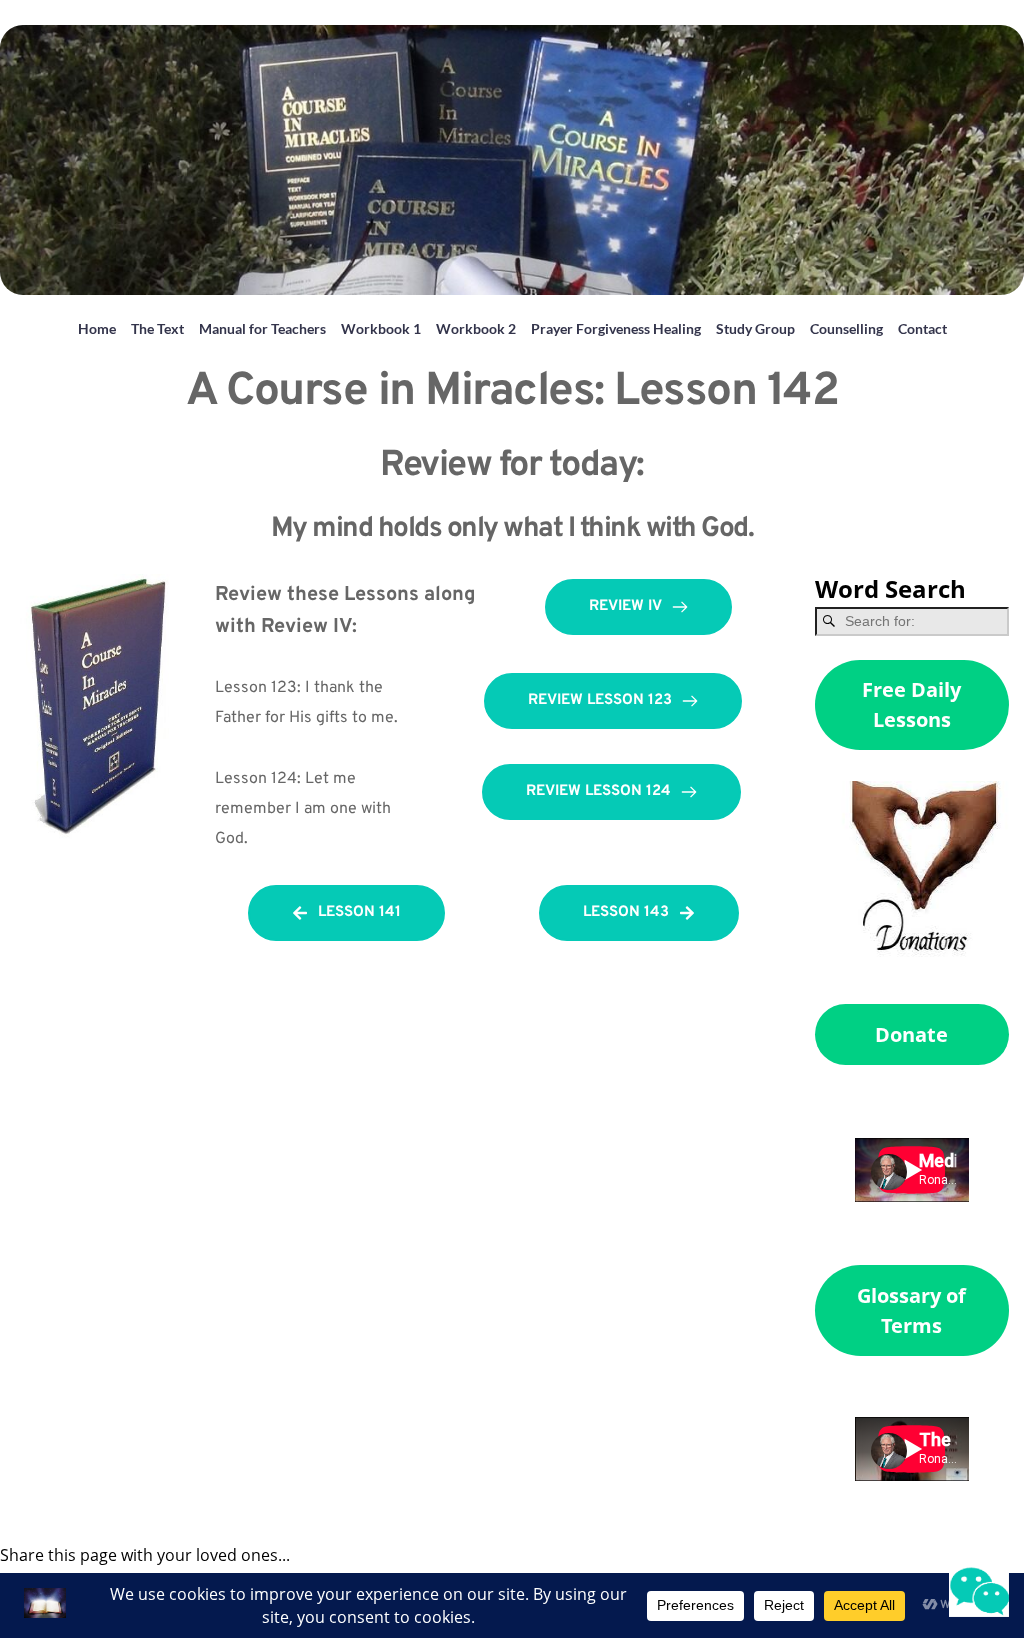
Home (97, 328)
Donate (911, 1034)
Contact (922, 328)
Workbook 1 (381, 328)
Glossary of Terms (911, 1310)
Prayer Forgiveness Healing (616, 328)
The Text (157, 328)
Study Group (755, 328)
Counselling (846, 328)
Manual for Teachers (262, 328)
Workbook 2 (476, 328)
